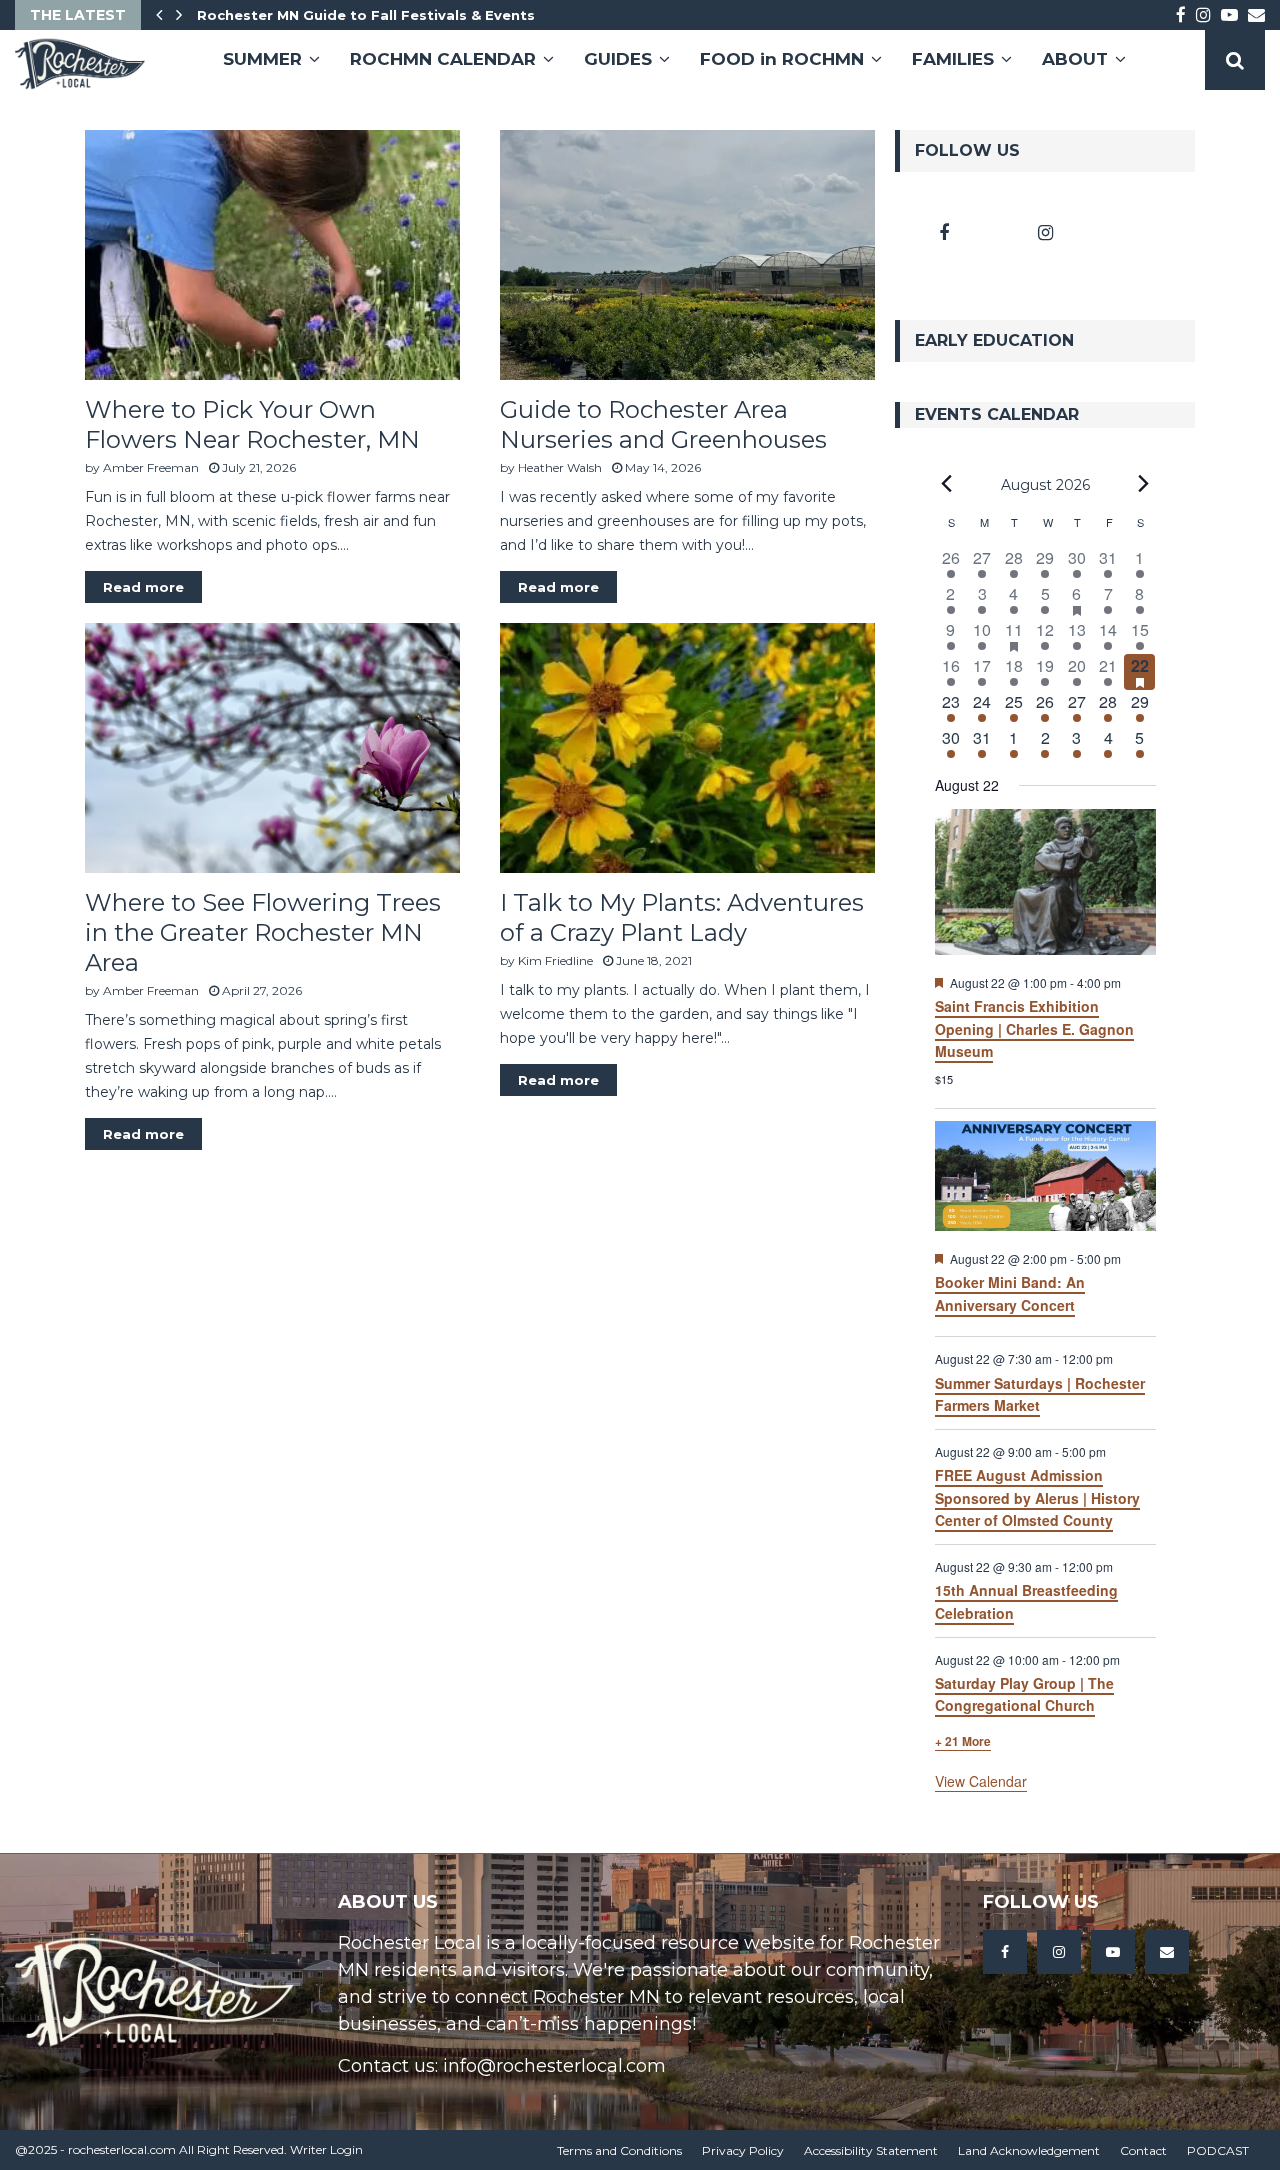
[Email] (1167, 1952)
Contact (1143, 2150)
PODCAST (1218, 2150)
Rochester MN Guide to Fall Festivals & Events (366, 15)
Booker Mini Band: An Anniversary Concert (1010, 1293)
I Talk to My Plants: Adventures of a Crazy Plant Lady (682, 917)
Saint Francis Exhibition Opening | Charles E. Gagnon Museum (1034, 1028)
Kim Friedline (555, 960)
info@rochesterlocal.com (554, 2066)
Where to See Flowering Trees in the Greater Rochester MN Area (263, 932)
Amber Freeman (151, 467)
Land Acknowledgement (1029, 2150)
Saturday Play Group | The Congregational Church (1024, 1694)
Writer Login (326, 2149)
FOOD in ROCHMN (782, 59)
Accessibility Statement (871, 2150)
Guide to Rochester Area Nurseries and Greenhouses (663, 424)
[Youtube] (1113, 1952)
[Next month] (1144, 484)
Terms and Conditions (619, 2150)
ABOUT (1075, 59)
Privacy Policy (743, 2150)
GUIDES (618, 59)
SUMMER (262, 59)
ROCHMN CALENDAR (443, 59)
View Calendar (981, 1781)
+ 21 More (963, 1741)
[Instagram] (1059, 1952)
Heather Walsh (560, 467)
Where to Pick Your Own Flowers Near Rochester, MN (252, 424)
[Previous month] (947, 484)
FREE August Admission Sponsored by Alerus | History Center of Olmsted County (1037, 1497)
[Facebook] (1005, 1952)
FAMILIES (953, 59)
